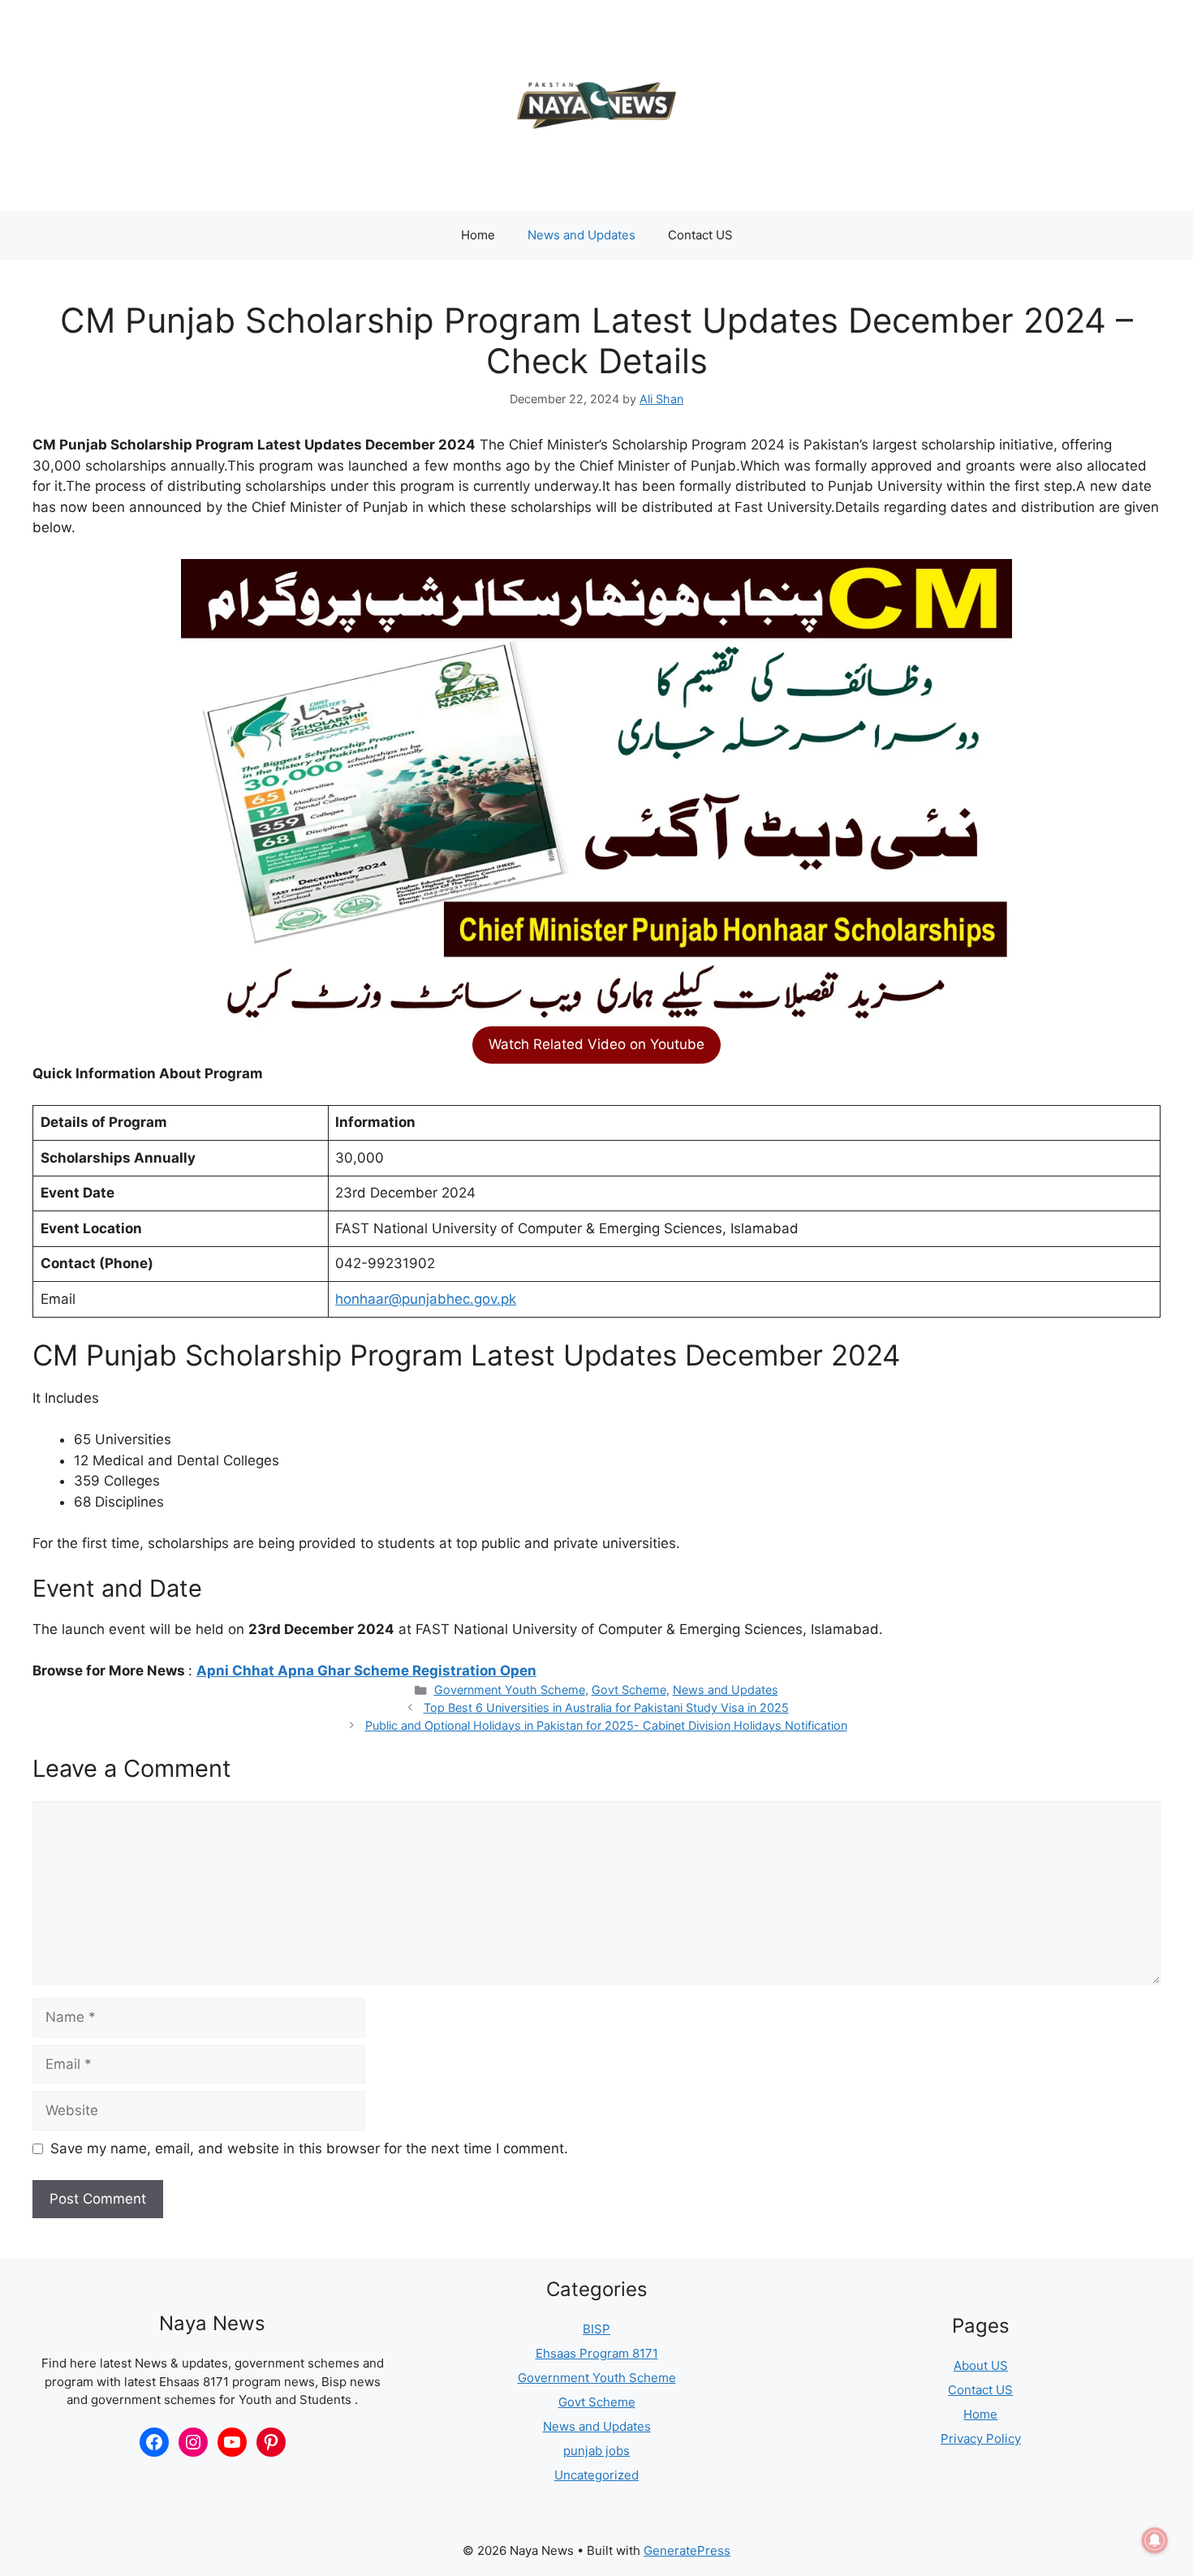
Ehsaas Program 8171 (597, 2353)
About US (981, 2365)
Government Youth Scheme (510, 1690)
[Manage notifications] (1155, 2540)
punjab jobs (596, 2451)
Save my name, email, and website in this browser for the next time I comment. (309, 2148)
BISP (596, 2329)
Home (478, 235)
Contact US (700, 235)
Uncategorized (596, 2475)
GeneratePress (687, 2550)
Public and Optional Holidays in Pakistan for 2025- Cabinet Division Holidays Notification (606, 1725)
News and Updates (581, 235)
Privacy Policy (981, 2438)
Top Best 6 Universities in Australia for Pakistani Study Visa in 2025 (606, 1707)
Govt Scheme (629, 1690)
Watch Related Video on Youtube (596, 1044)
